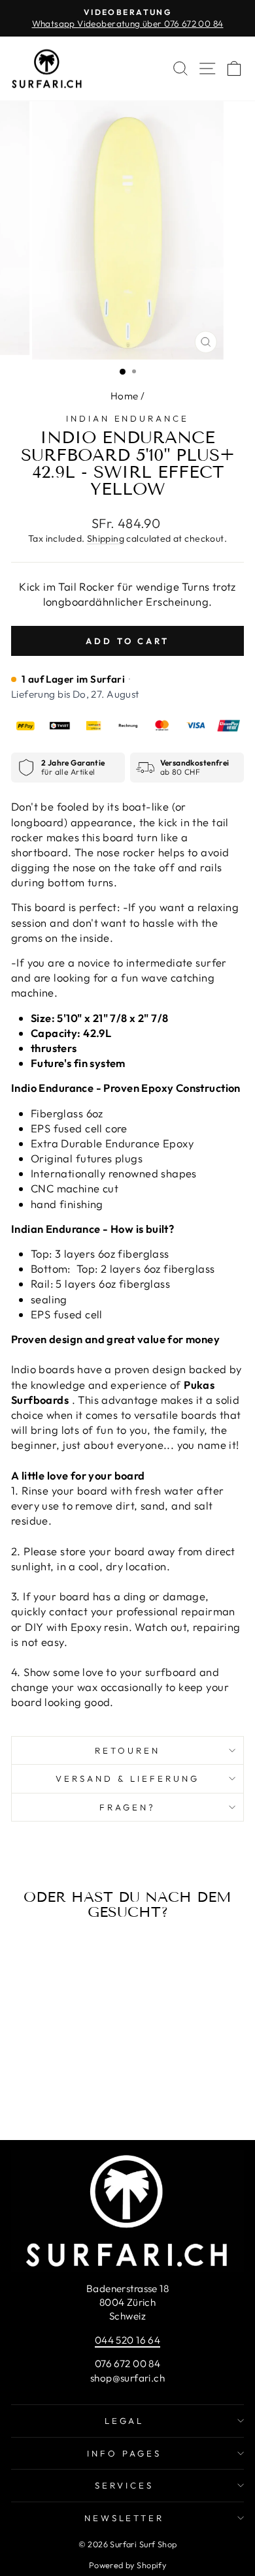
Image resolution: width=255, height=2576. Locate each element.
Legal (125, 2421)
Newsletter (125, 2518)
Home (125, 396)
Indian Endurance (128, 418)
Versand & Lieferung (127, 1778)
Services (124, 2485)
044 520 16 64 (127, 2340)
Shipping (106, 538)
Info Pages (124, 2453)
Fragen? (127, 1807)
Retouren (127, 1750)
